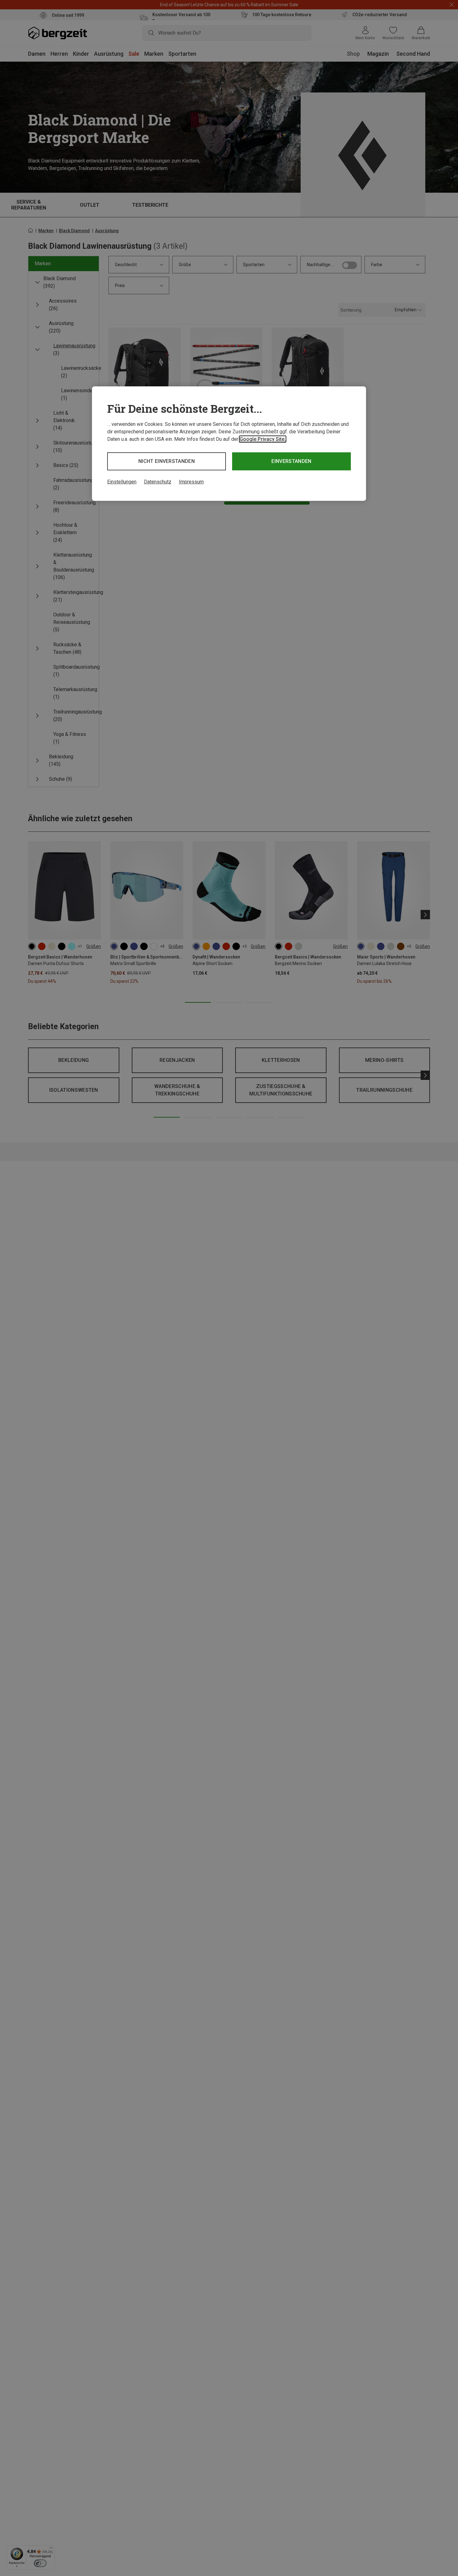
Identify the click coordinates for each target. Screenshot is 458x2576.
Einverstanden (291, 461)
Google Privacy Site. (263, 439)
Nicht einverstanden (167, 461)
